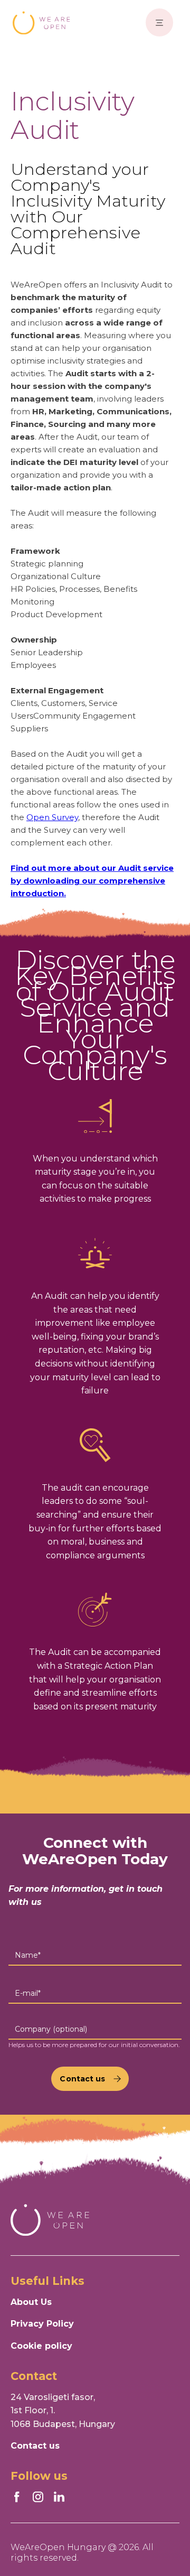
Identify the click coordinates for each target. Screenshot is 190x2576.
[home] (42, 23)
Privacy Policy (42, 2324)
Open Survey (52, 817)
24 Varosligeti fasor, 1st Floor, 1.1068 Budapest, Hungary (63, 2411)
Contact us (35, 2446)
